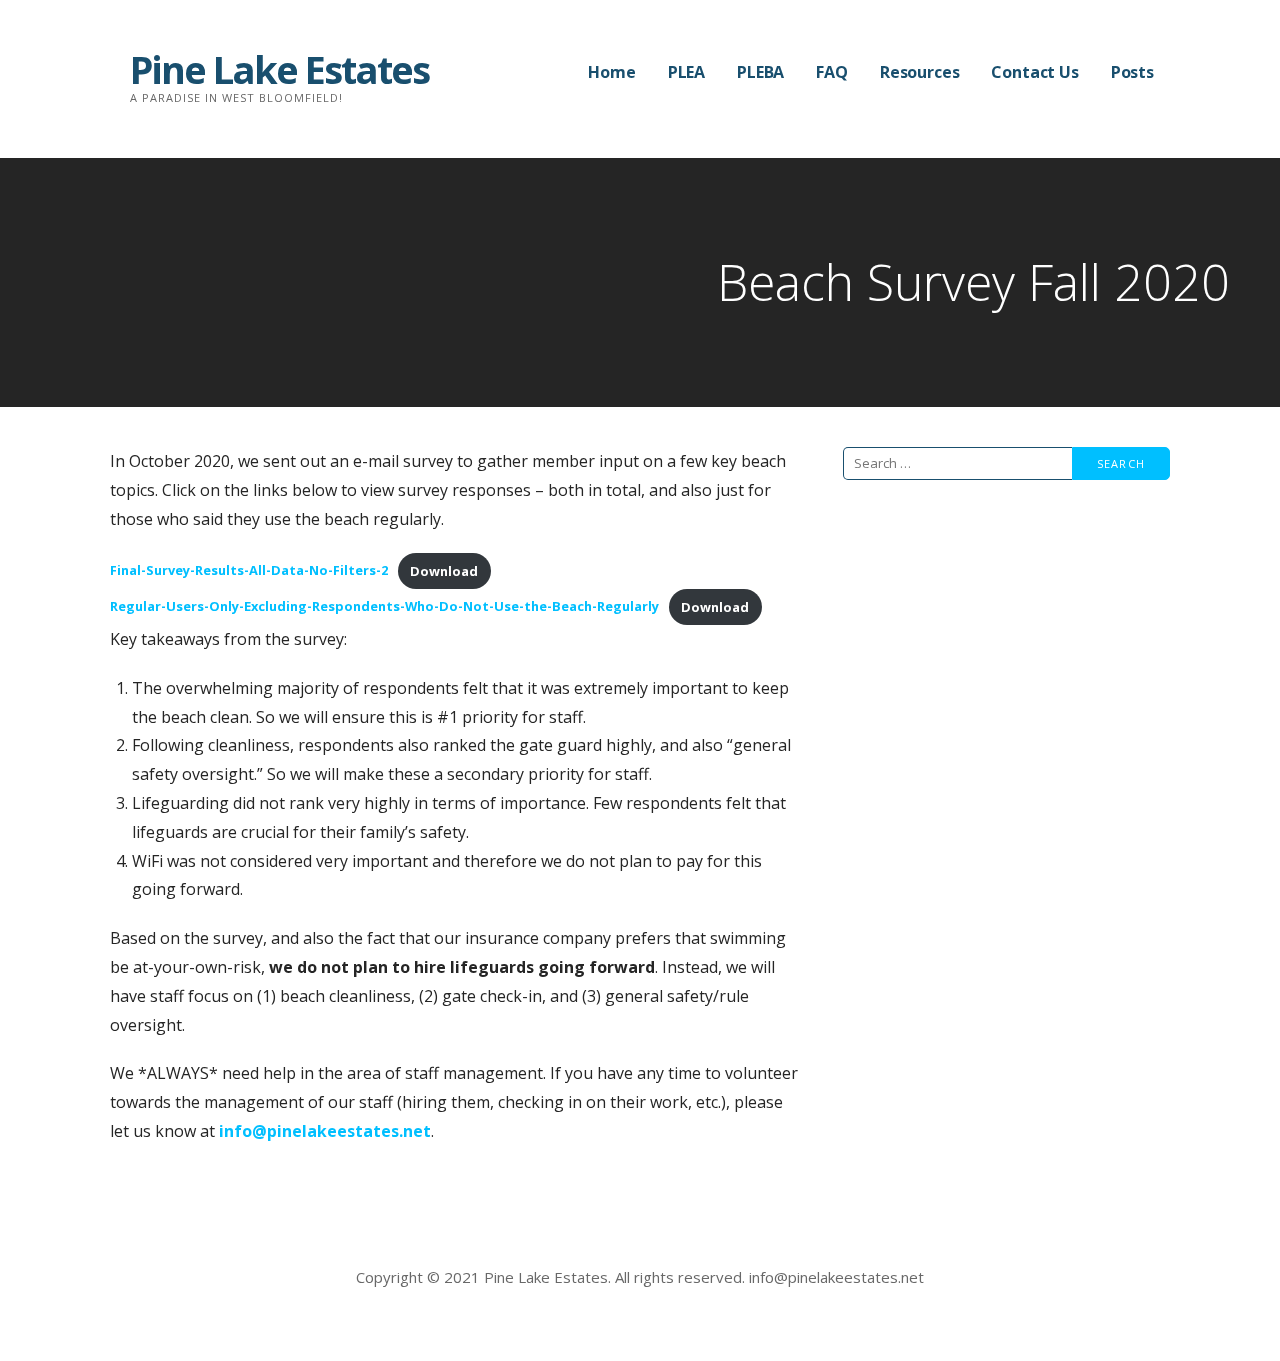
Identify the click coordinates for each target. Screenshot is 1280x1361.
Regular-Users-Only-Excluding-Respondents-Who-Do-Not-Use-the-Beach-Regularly (384, 607)
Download (444, 571)
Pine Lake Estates (279, 69)
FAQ (832, 72)
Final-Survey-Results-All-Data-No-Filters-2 (249, 571)
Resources (920, 72)
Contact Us (1034, 72)
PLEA (686, 72)
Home (611, 72)
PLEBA (760, 72)
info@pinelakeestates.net (325, 1131)
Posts (1132, 72)
